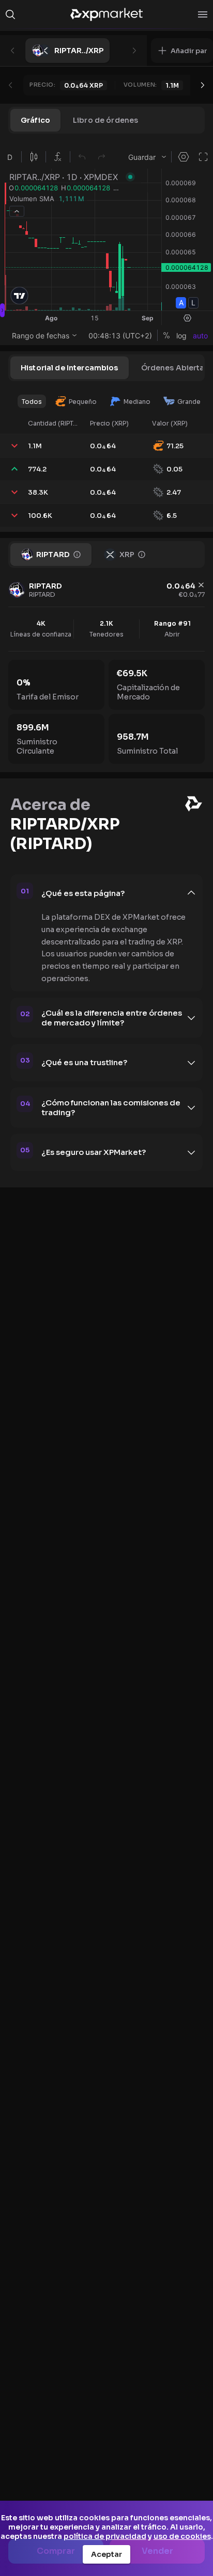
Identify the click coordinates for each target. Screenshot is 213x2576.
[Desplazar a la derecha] (203, 85)
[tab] (35, 120)
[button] (182, 51)
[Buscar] (10, 14)
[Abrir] (203, 14)
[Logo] (106, 14)
